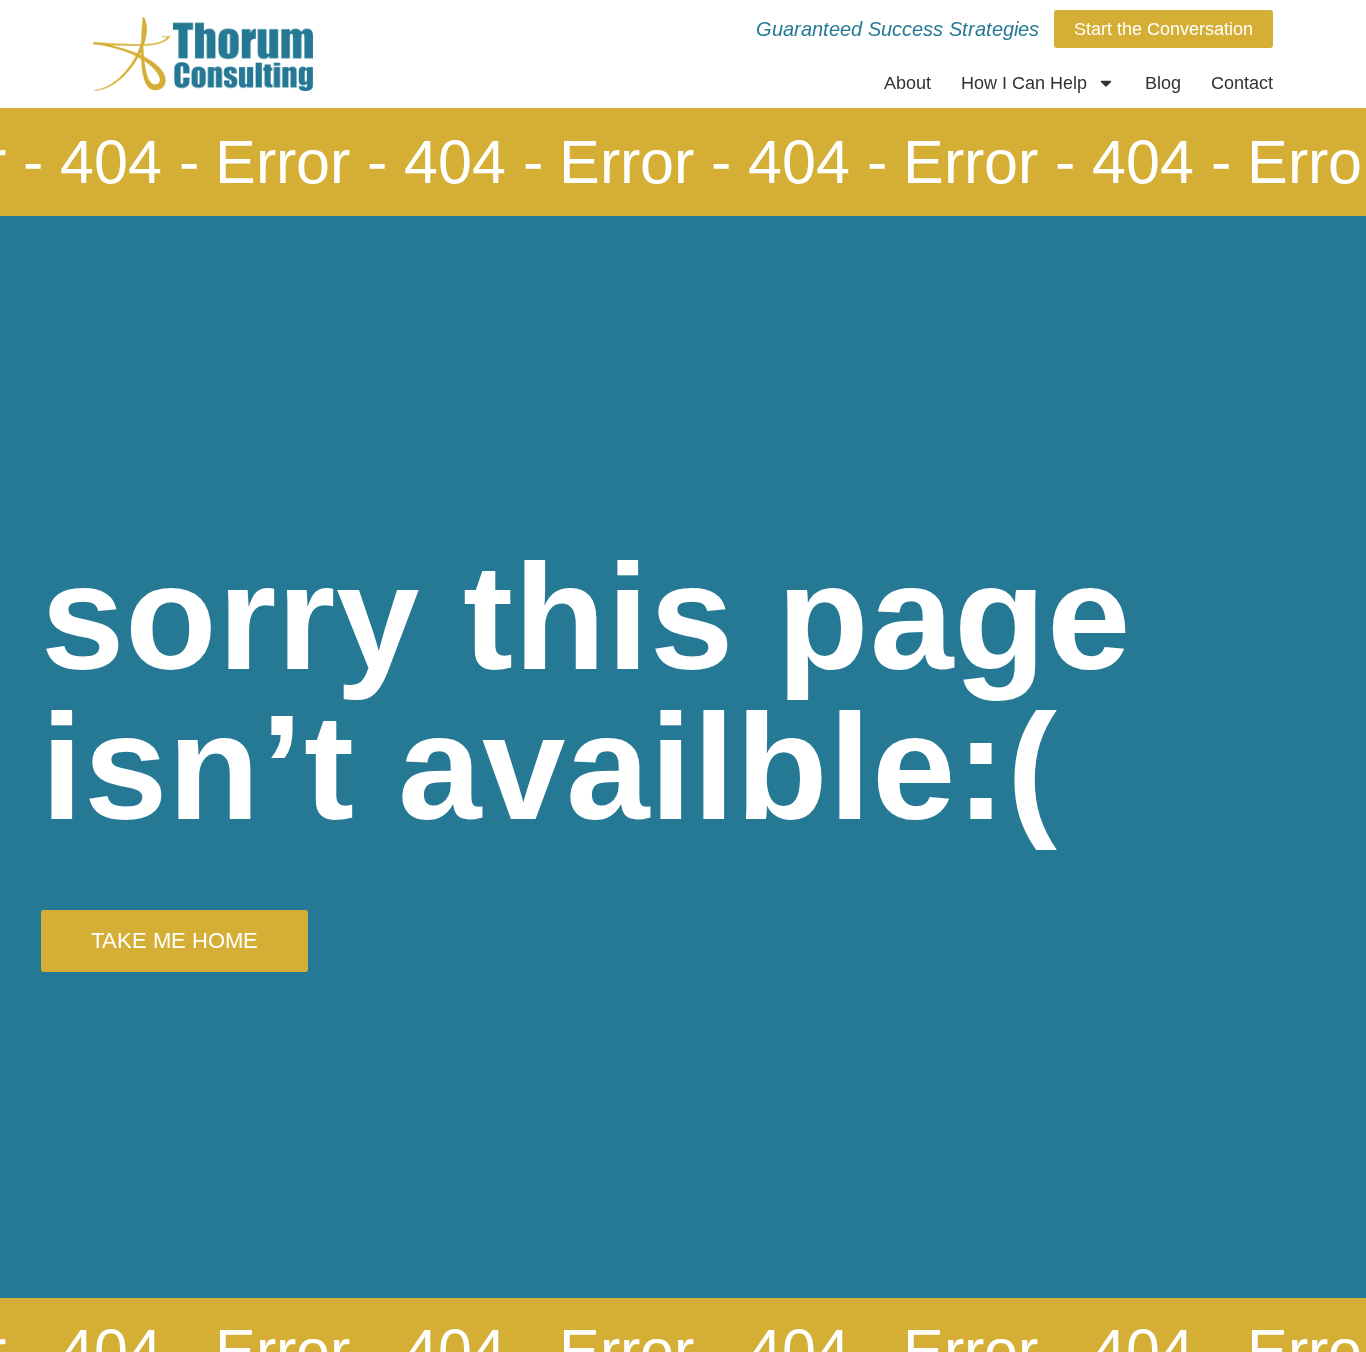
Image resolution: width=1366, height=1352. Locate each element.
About (907, 83)
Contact (1242, 83)
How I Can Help (1024, 83)
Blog (1163, 83)
